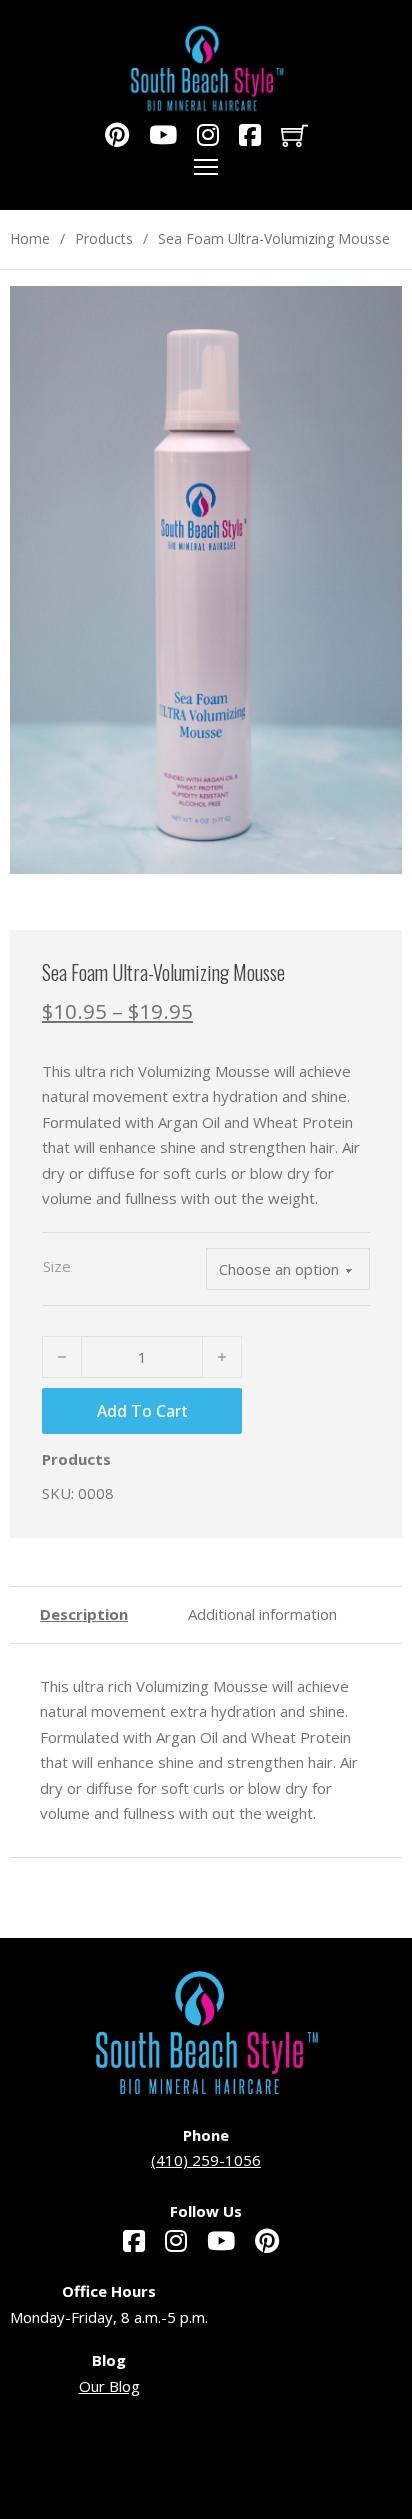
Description (84, 1614)
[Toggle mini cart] (294, 135)
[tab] (84, 1615)
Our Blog (109, 2386)
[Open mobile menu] (206, 167)
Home (30, 238)
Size (57, 1266)
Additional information (262, 1614)
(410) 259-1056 (206, 2160)
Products (104, 238)
